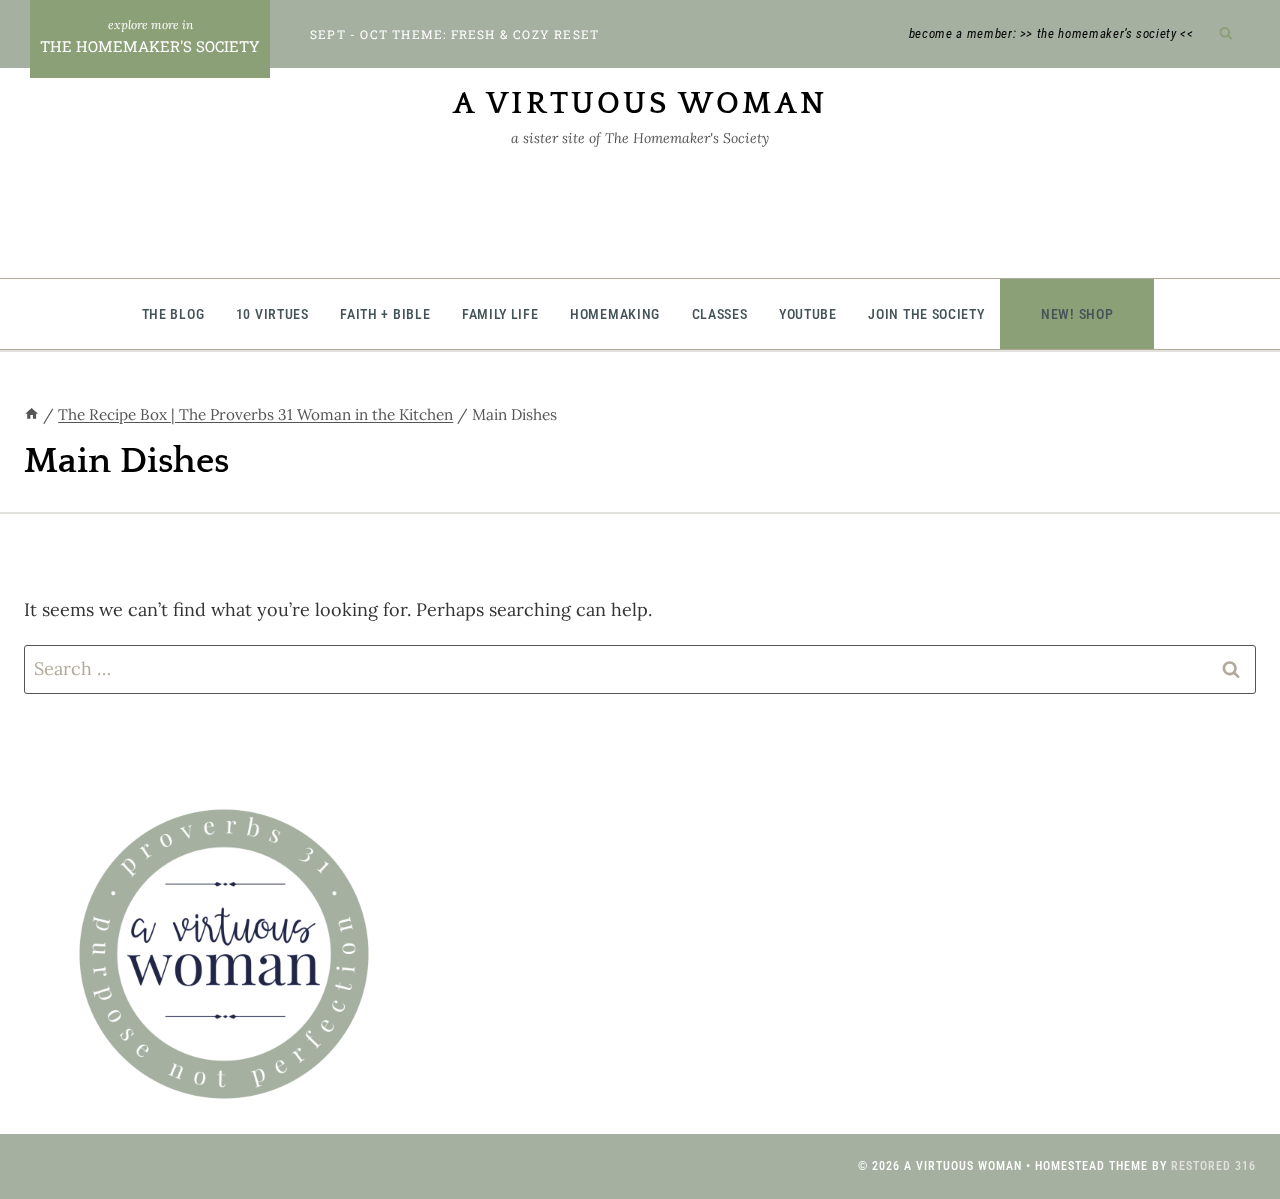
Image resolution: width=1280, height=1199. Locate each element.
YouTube (808, 314)
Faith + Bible (385, 314)
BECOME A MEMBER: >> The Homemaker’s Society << (1051, 33)
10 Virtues (272, 314)
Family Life (500, 314)
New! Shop (1077, 314)
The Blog (173, 314)
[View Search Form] (1226, 34)
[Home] (31, 414)
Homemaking (615, 314)
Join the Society (926, 314)
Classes (720, 314)
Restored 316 (1213, 1166)
